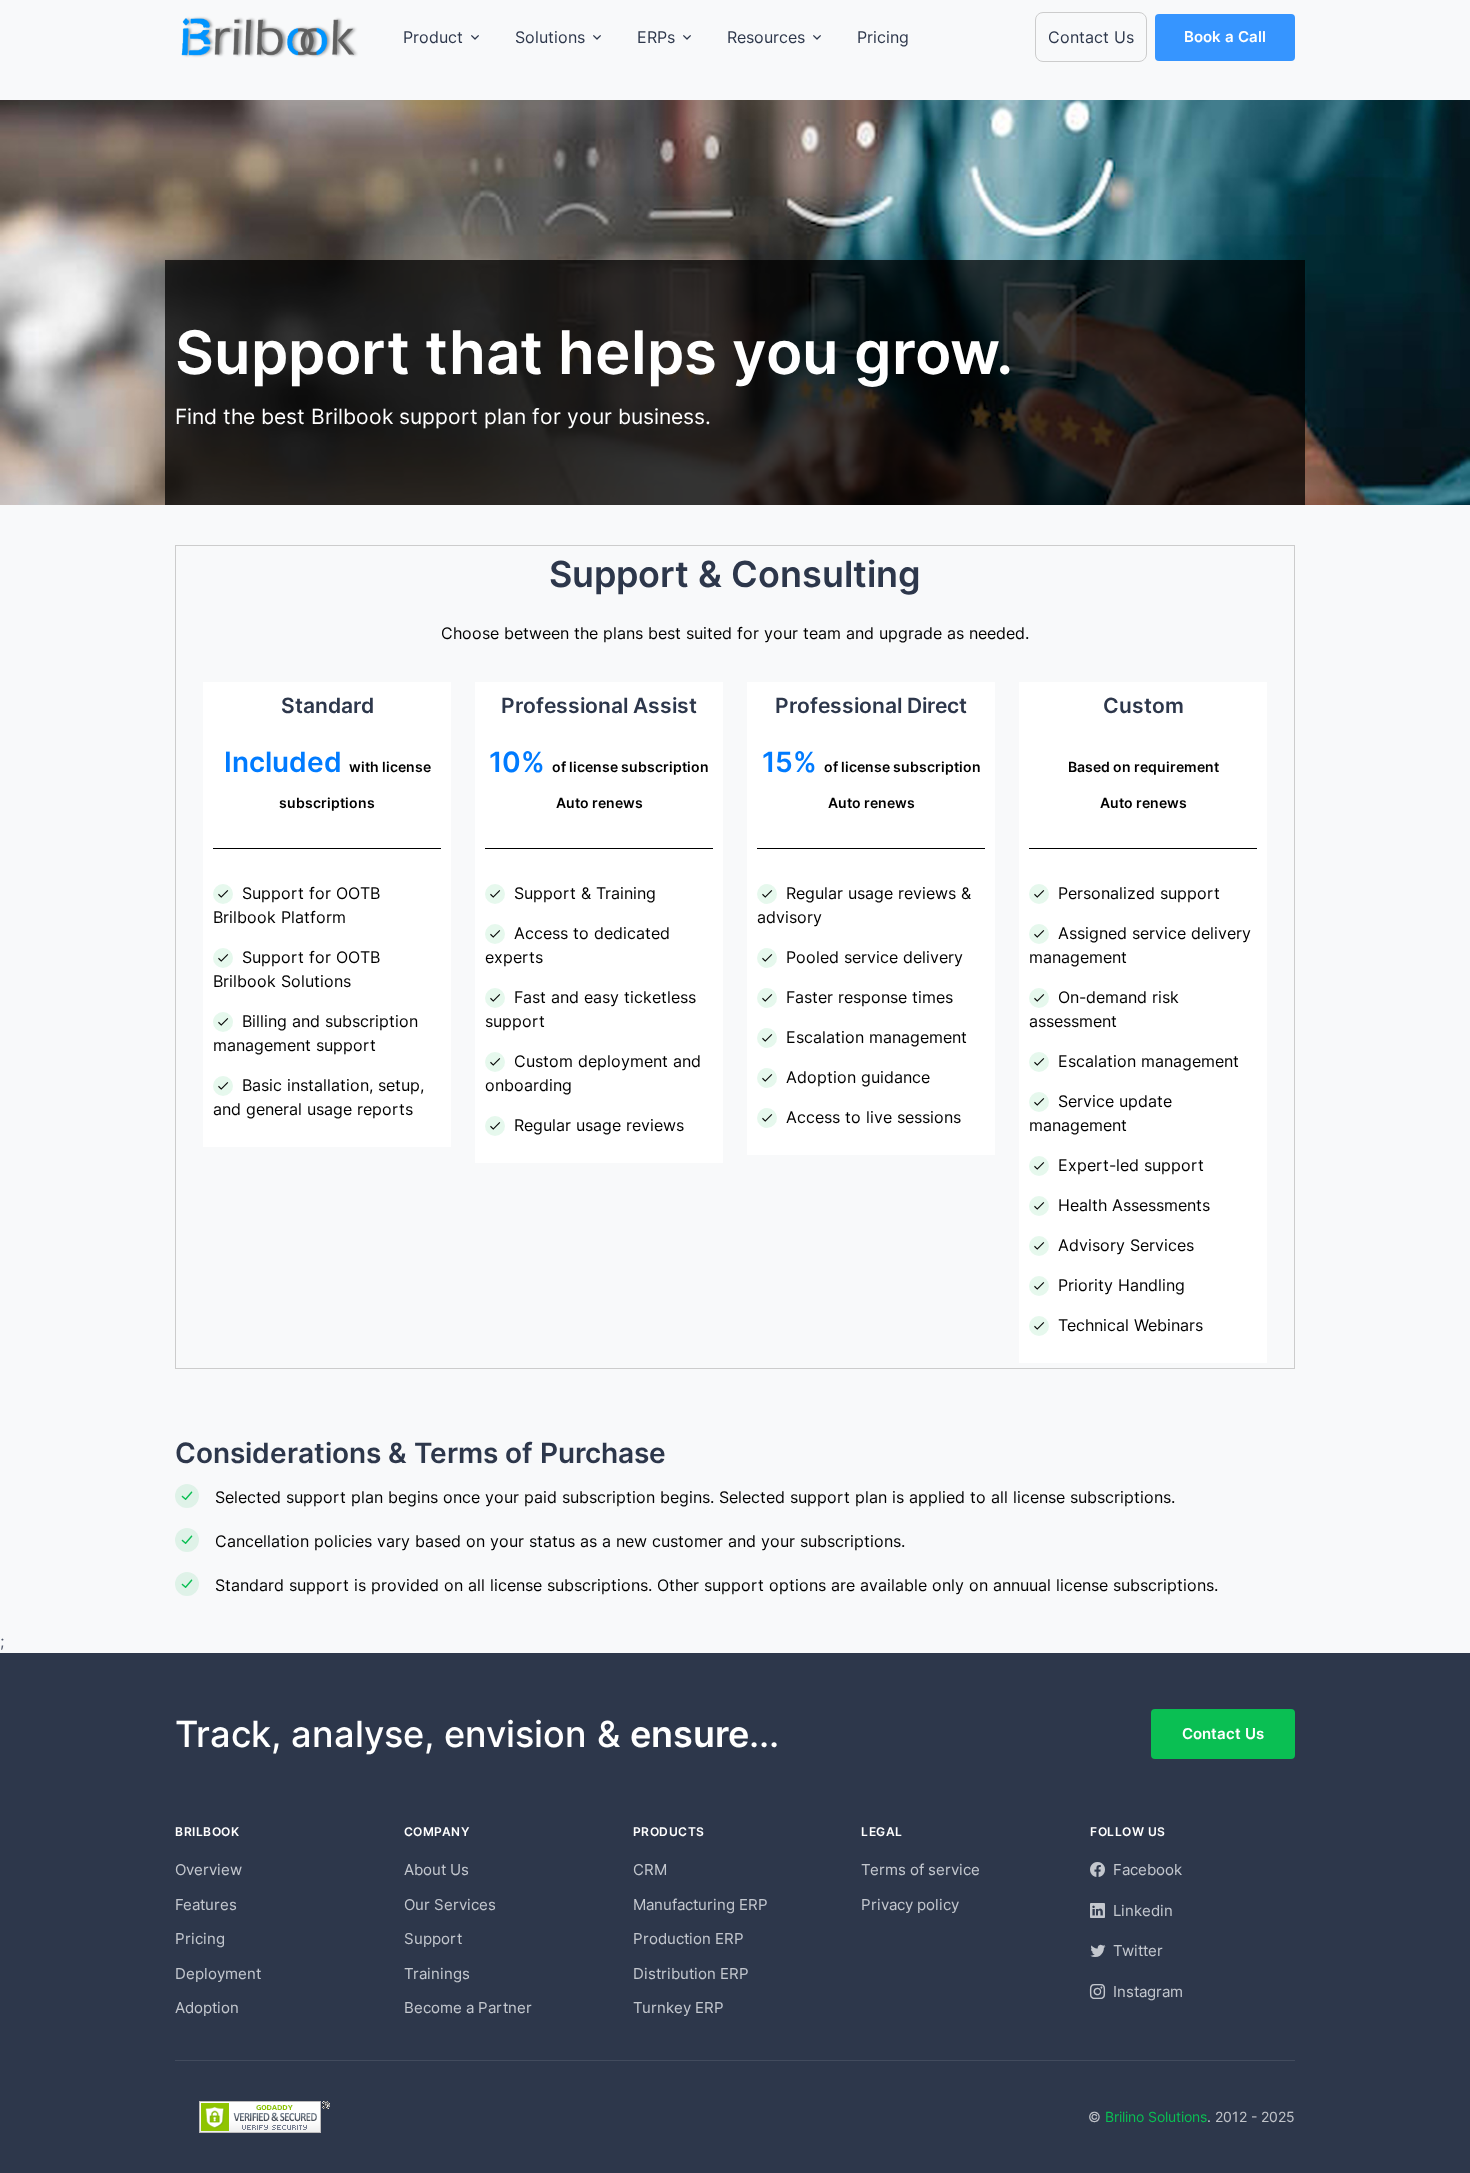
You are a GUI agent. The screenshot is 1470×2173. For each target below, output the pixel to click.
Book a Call (1225, 36)
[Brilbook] (271, 37)
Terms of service (920, 1869)
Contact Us (1091, 37)
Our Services (450, 1904)
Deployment (218, 1973)
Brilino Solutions (1156, 2116)
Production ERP (688, 1938)
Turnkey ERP (678, 2007)
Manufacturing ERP (700, 1904)
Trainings (437, 1973)
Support (433, 1938)
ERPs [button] (656, 37)
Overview (208, 1869)
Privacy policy (910, 1904)
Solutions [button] (550, 37)
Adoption (207, 2007)
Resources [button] (766, 37)
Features (206, 1904)
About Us (436, 1869)
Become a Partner (468, 2007)
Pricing (883, 37)
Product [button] (433, 37)
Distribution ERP (691, 1973)
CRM (650, 1869)
